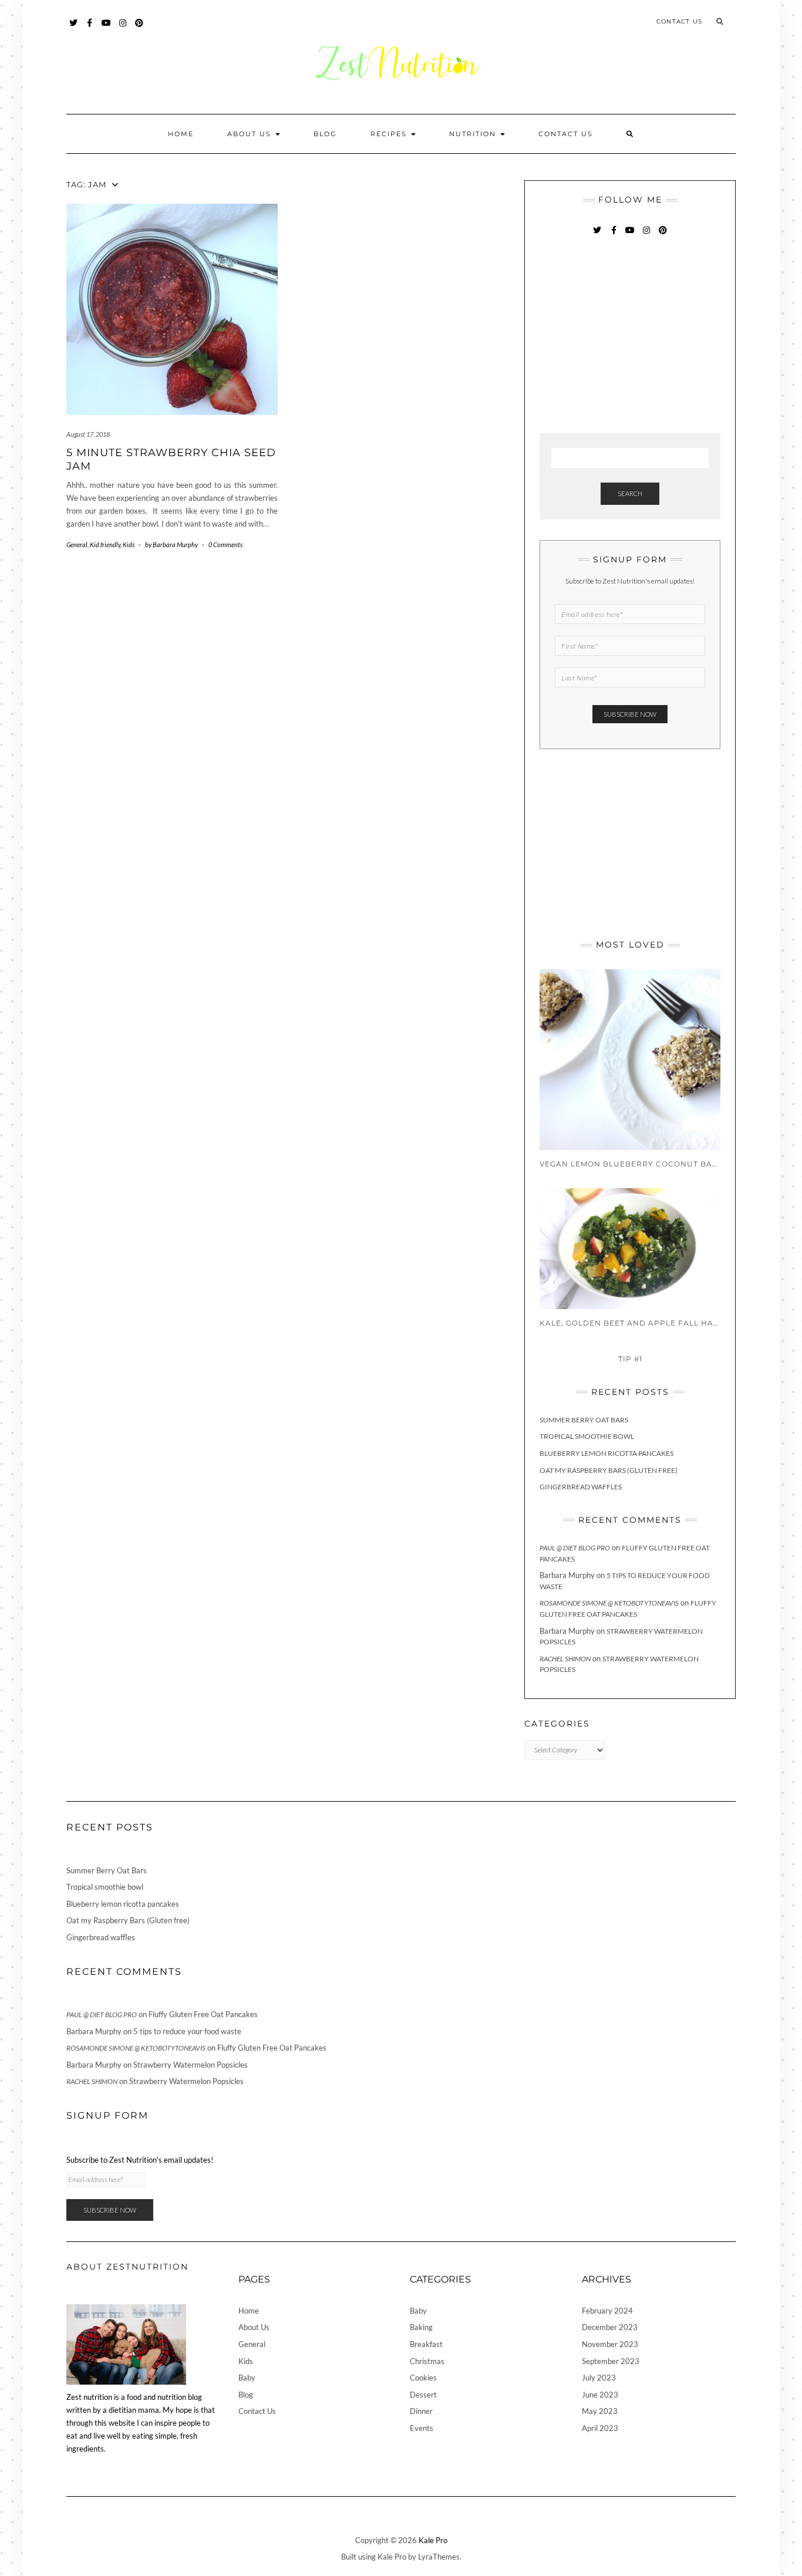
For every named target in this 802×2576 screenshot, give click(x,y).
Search (630, 493)
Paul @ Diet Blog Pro (575, 1548)
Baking (421, 2327)
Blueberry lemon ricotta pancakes (606, 1453)
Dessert (423, 2395)
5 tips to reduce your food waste (187, 2031)
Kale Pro (433, 2540)
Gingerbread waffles (581, 1487)
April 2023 (600, 2428)
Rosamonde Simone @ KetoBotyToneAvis (609, 1603)
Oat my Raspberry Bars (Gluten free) (609, 1470)
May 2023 (600, 2411)
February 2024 (607, 2311)
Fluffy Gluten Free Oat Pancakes (203, 2014)
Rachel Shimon (565, 1659)
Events (422, 2428)
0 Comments (225, 544)
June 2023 (600, 2395)
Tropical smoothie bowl (587, 1436)
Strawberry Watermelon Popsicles (191, 2065)
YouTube (107, 28)
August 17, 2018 (88, 434)
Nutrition (474, 134)
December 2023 (610, 2327)
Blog (325, 134)
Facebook (90, 28)
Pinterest (139, 28)
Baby (247, 2378)
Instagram (123, 28)
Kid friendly (105, 544)
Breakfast (426, 2344)
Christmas (427, 2361)
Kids (129, 544)
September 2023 (611, 2361)
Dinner (421, 2411)
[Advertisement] (628, 336)
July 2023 (599, 2378)
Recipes (390, 134)
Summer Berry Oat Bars (584, 1420)
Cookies (423, 2378)
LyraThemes (439, 2557)
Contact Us (679, 21)
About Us (251, 134)
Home (181, 134)
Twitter (74, 28)
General (77, 544)
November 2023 (610, 2344)
